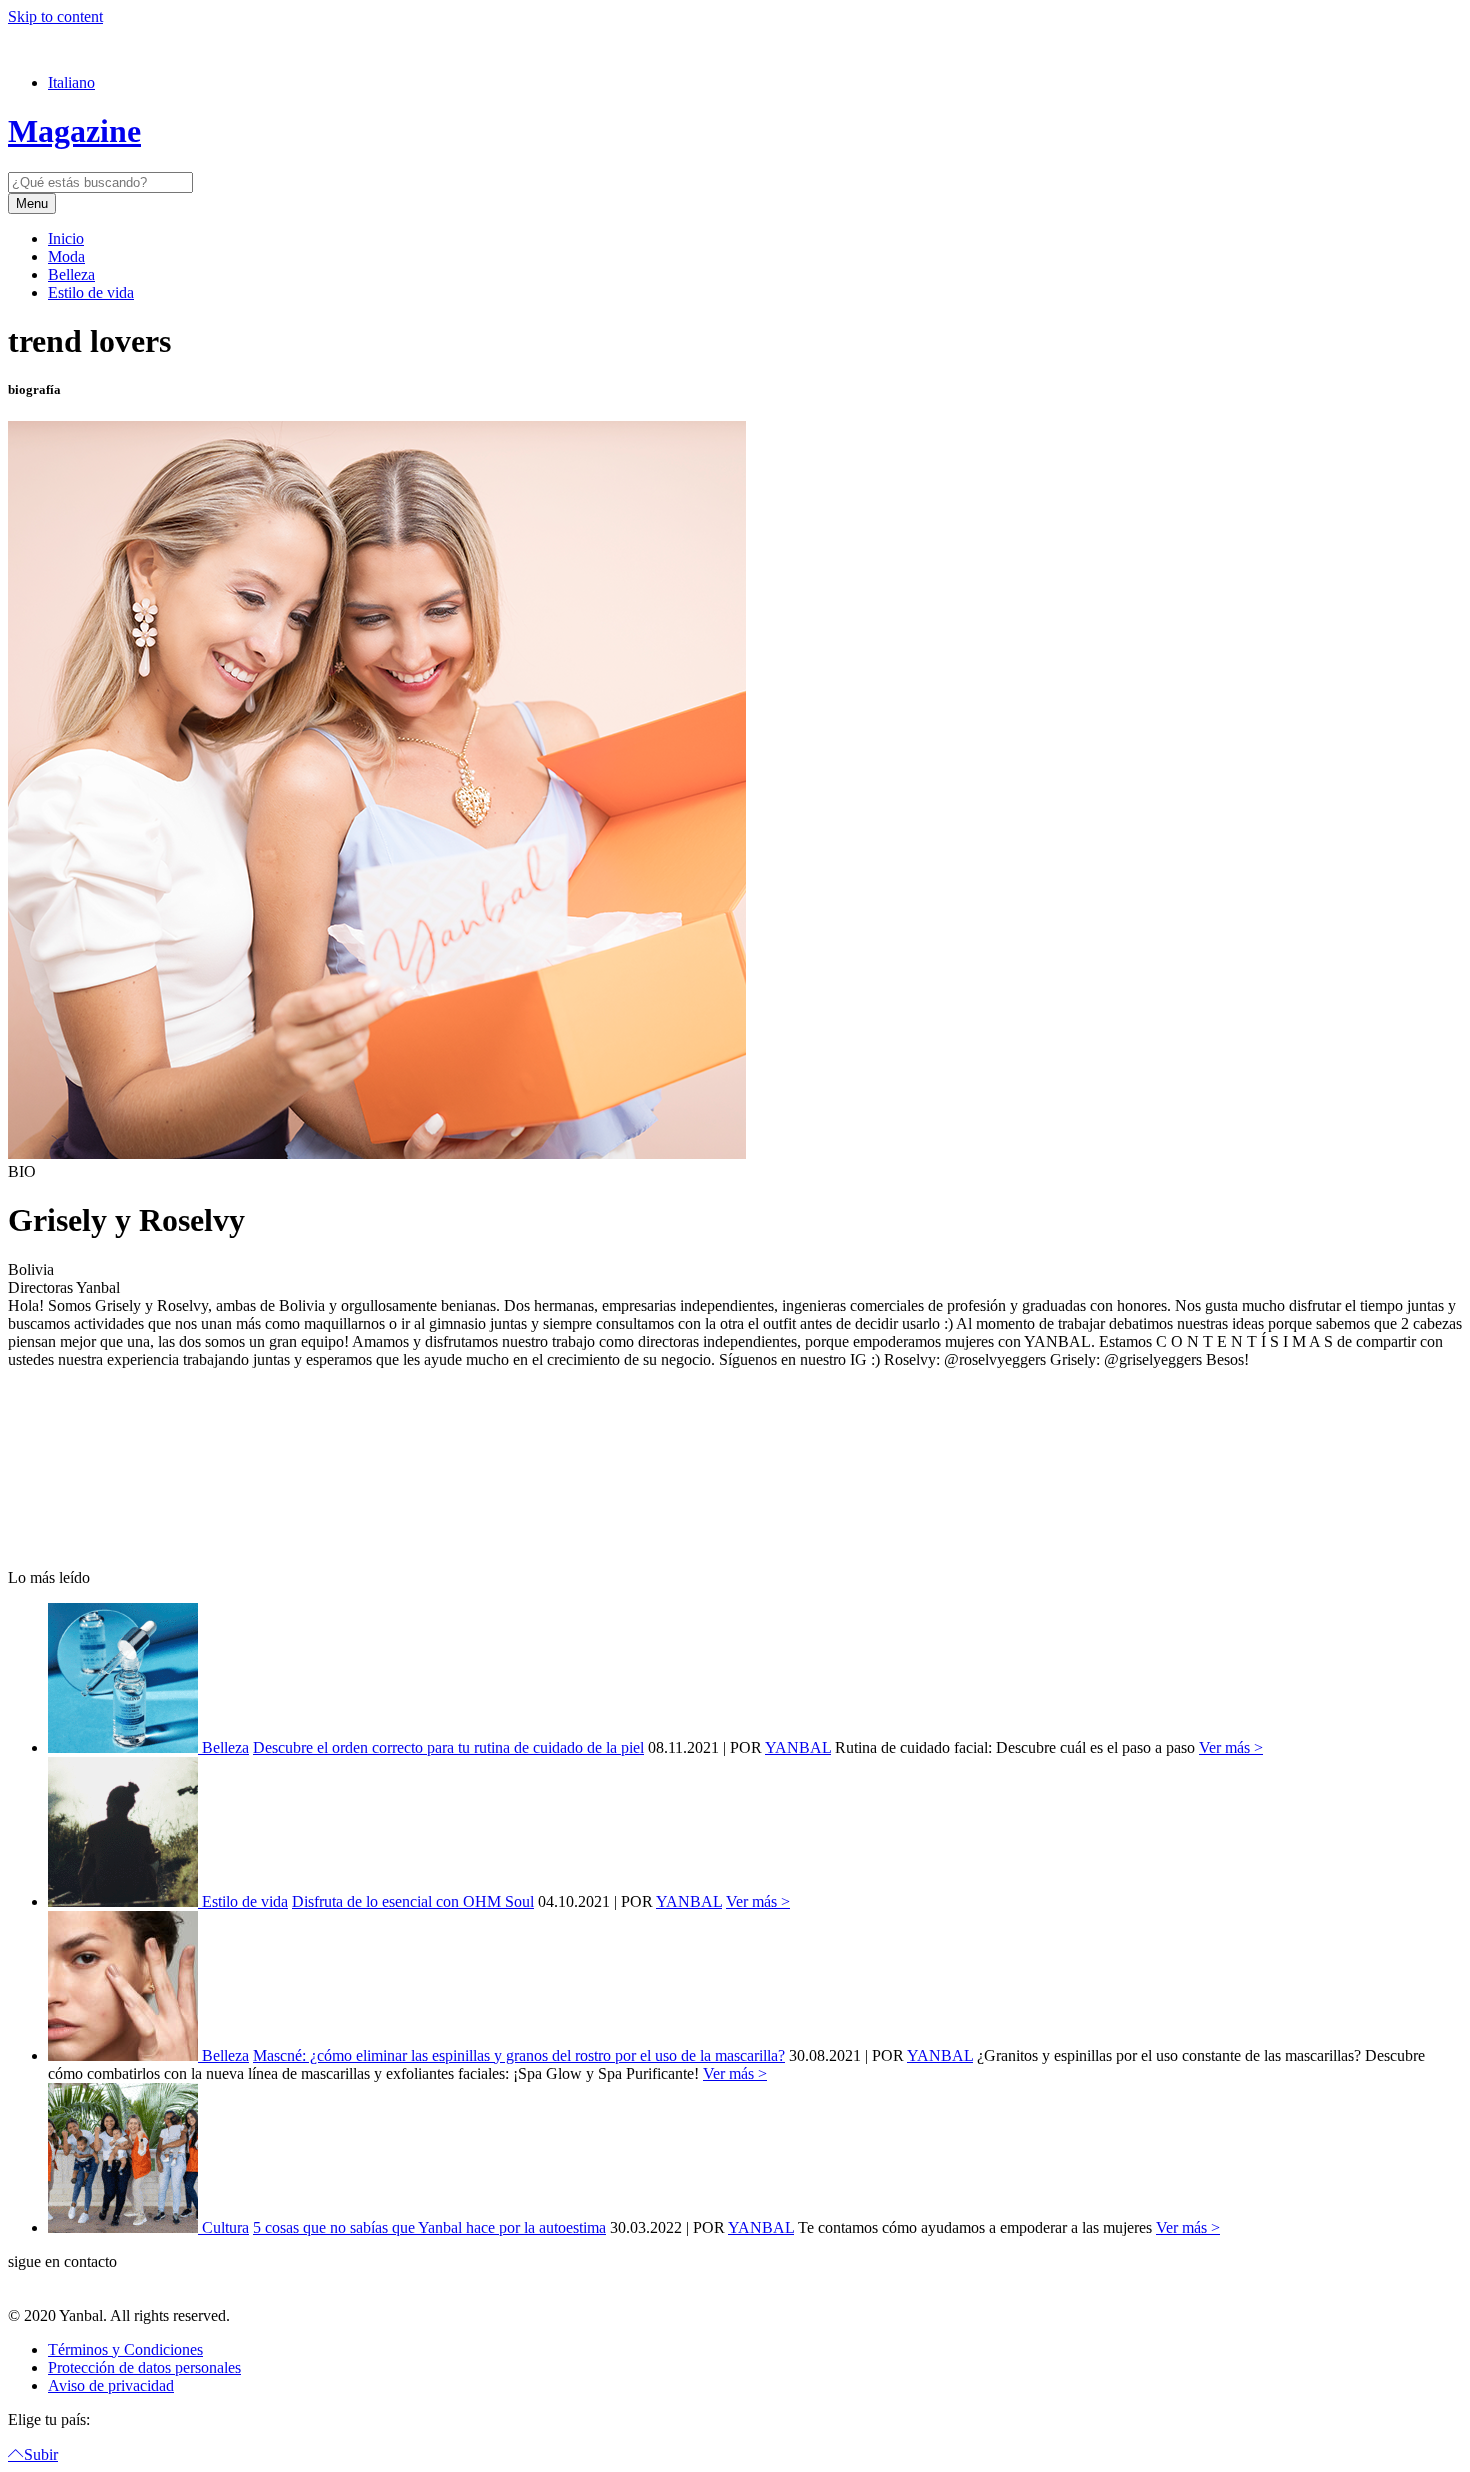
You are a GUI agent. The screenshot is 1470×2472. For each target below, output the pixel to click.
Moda (66, 256)
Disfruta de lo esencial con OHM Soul (413, 1901)
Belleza (71, 274)
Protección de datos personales (144, 2367)
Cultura (225, 2227)
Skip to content (55, 16)
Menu (32, 203)
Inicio (66, 238)
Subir (41, 2454)
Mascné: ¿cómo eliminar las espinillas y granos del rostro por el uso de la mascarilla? (519, 2055)
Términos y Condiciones (125, 2349)
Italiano (71, 82)
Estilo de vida (91, 292)
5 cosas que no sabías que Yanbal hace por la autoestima (429, 2227)
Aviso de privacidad (111, 2385)
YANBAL (798, 1747)
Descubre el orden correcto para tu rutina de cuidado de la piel (448, 1747)
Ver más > (1231, 1747)
